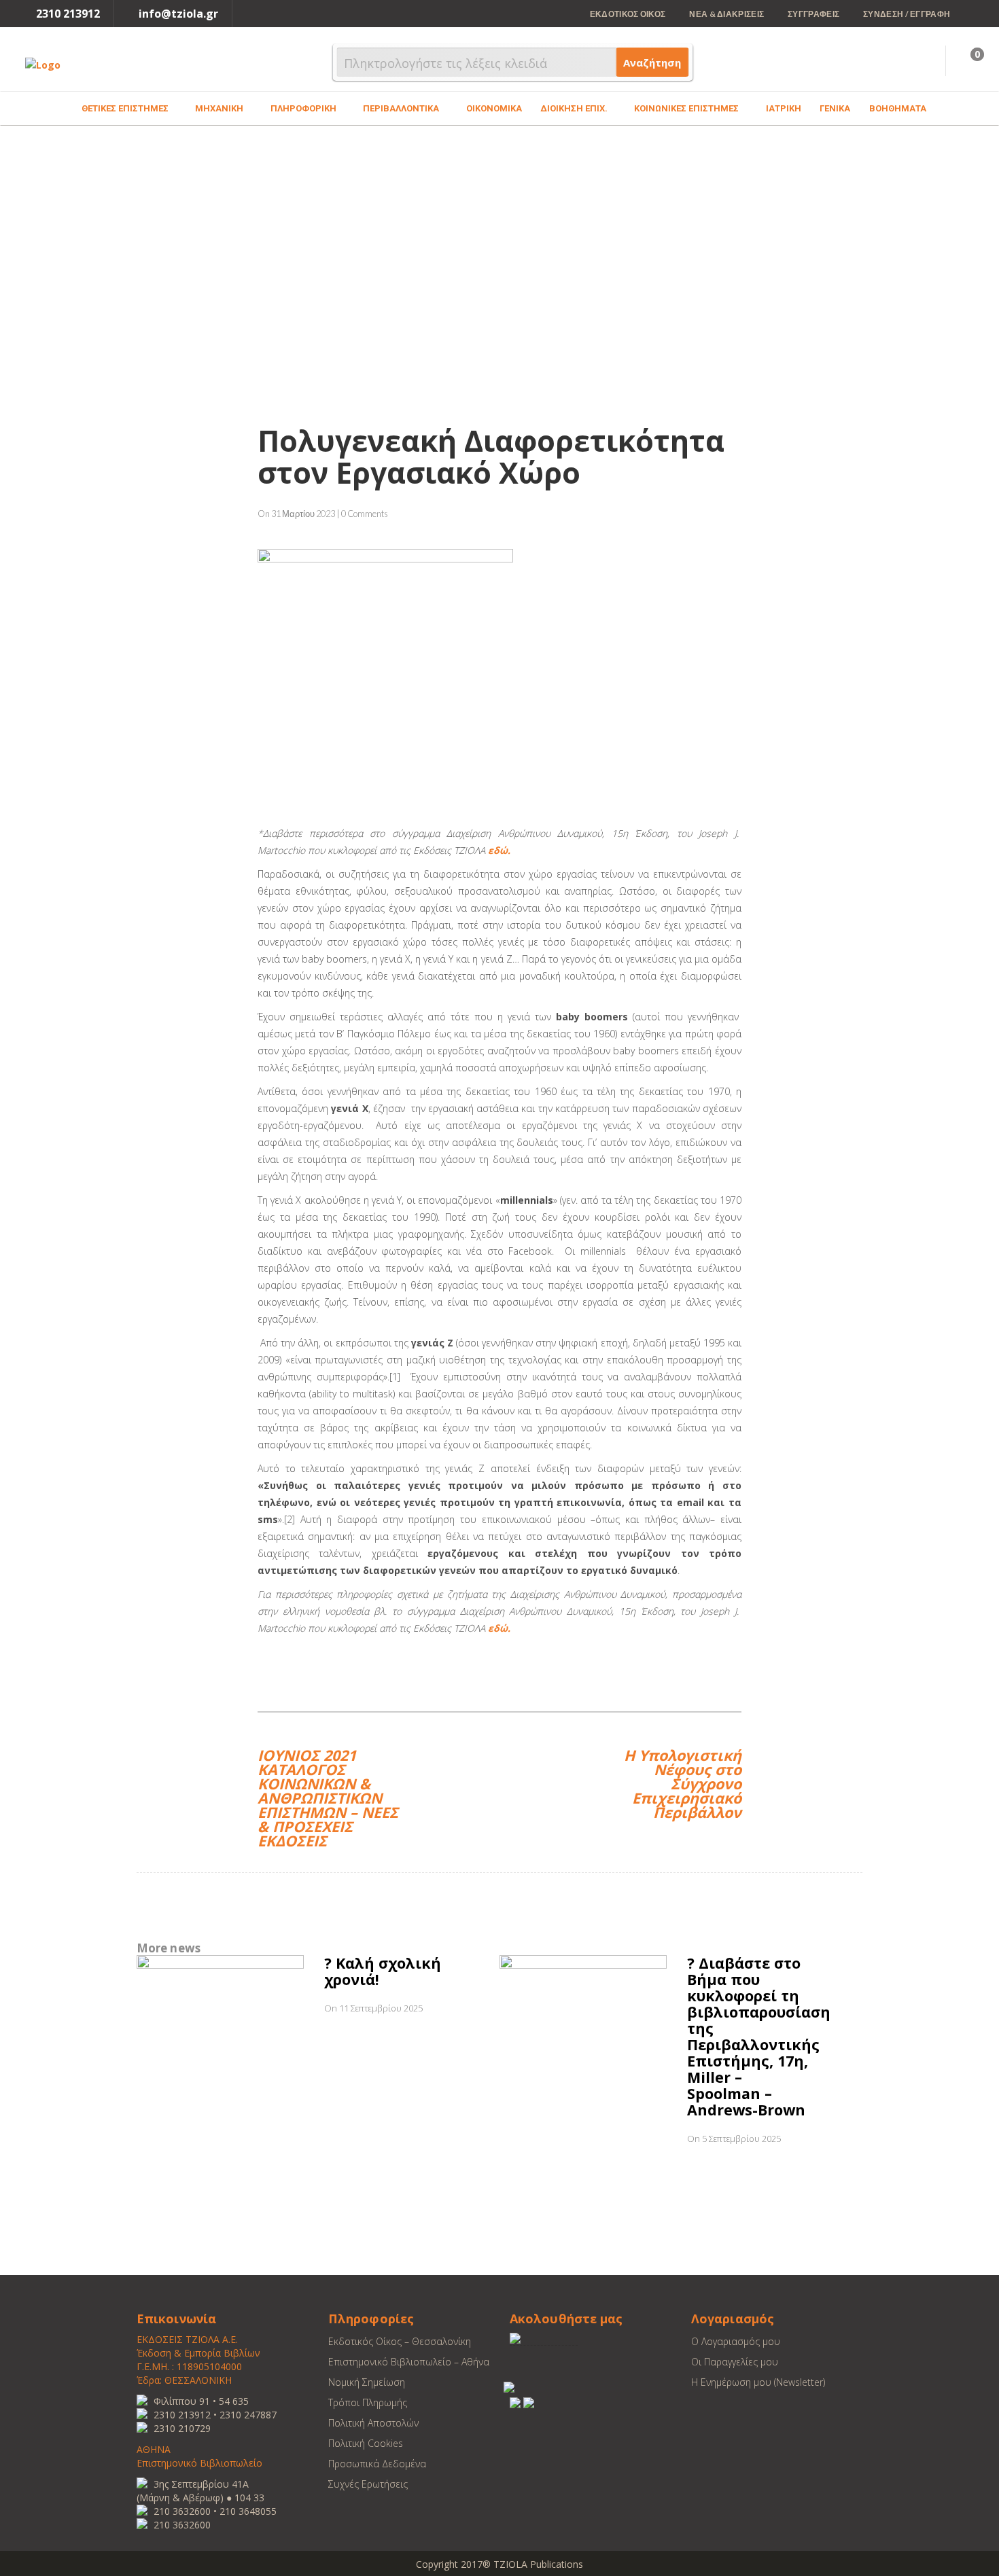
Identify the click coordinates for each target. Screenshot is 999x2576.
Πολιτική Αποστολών (373, 2423)
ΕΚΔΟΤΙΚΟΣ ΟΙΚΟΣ (628, 14)
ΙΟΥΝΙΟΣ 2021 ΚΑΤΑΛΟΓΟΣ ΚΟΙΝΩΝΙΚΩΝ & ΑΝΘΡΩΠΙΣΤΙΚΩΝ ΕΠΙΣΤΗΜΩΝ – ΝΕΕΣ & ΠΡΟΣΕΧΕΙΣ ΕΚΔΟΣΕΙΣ (328, 1796)
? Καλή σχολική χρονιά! (383, 1971)
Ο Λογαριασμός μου (736, 2341)
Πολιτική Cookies (366, 2443)
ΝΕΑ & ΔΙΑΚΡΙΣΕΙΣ (726, 14)
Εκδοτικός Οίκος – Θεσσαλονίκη (400, 2341)
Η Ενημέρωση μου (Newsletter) (758, 2382)
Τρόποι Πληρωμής (368, 2402)
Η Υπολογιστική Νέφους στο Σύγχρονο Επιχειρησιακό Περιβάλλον (683, 1782)
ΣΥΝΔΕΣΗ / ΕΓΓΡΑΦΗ (907, 14)
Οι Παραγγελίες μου (735, 2362)
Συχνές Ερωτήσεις (368, 2484)
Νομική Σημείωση (367, 2382)
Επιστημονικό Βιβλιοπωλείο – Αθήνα (409, 2362)
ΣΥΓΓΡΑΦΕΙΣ (813, 14)
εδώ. (499, 850)
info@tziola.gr (178, 14)
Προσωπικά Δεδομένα (377, 2464)
